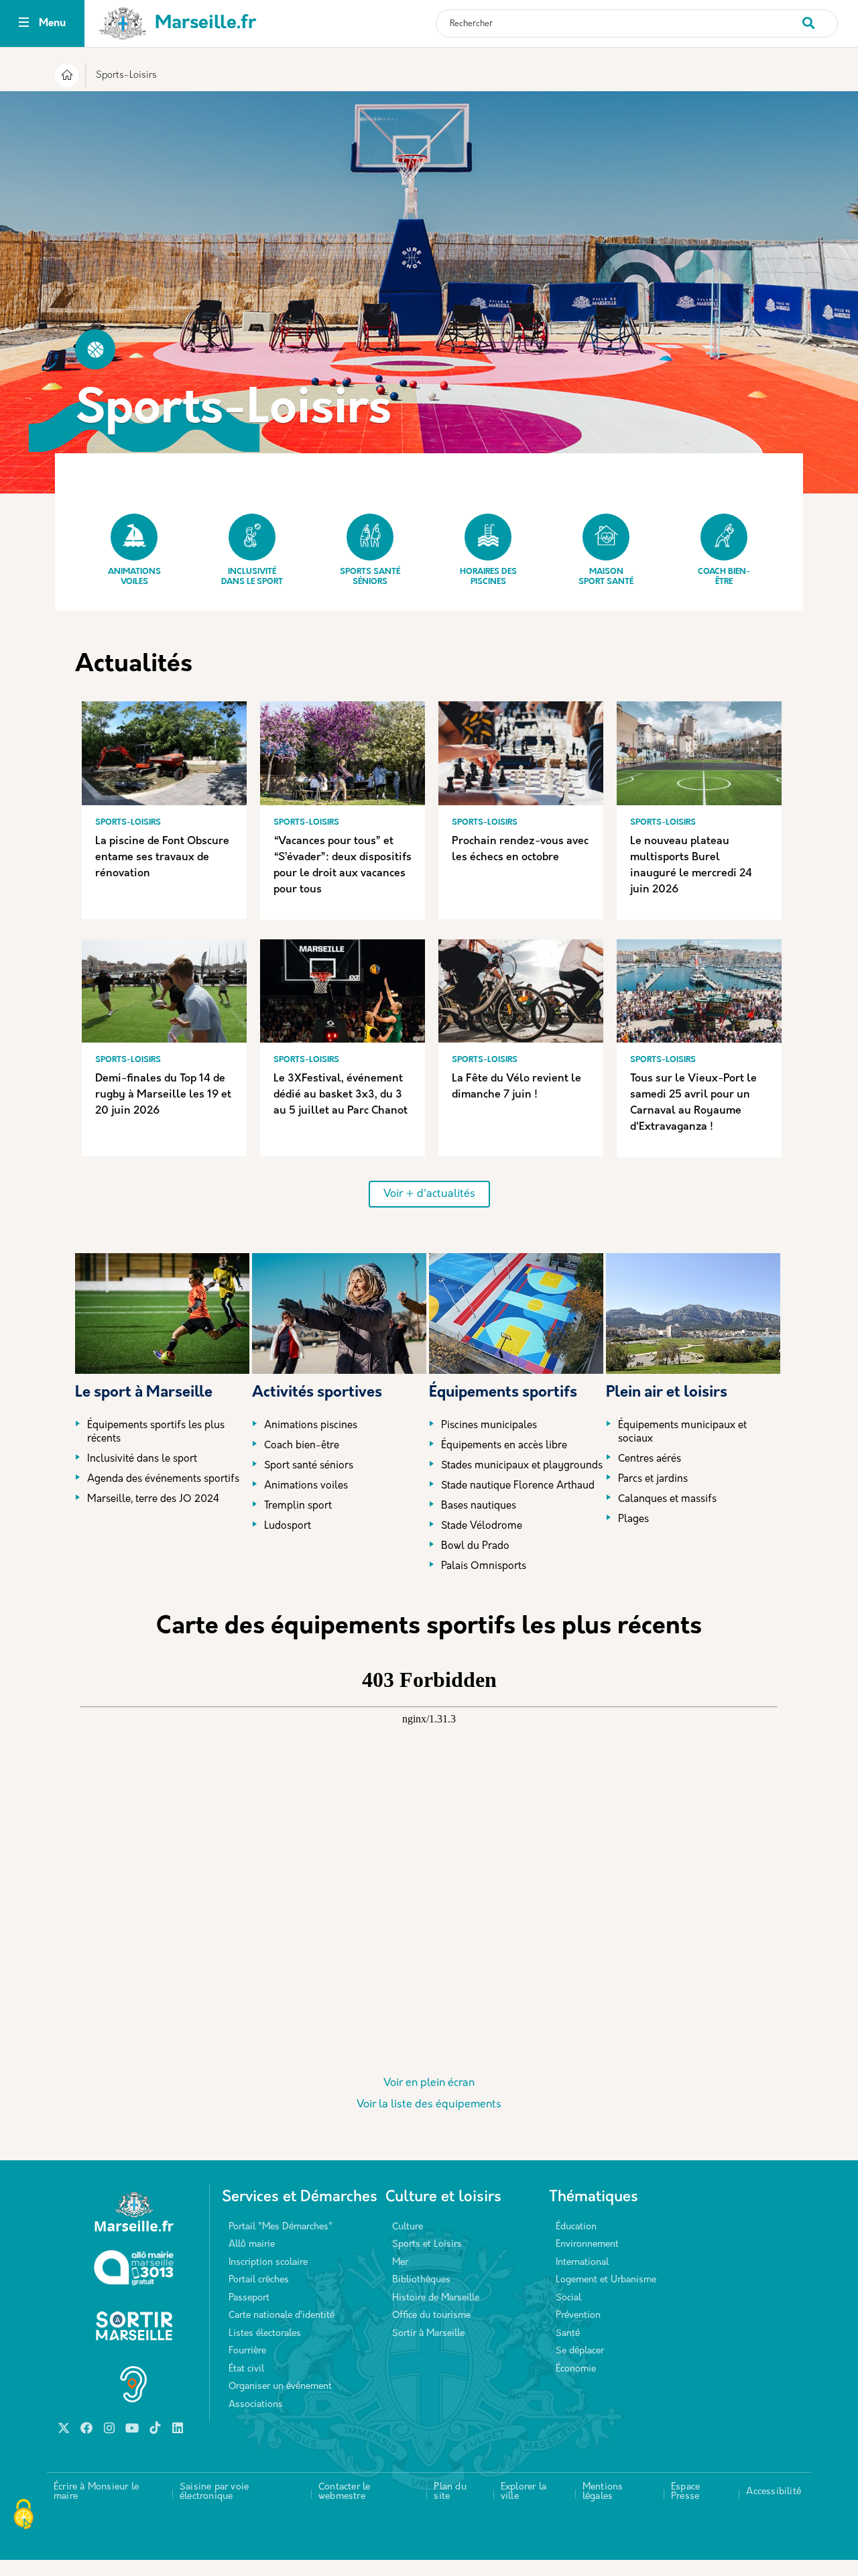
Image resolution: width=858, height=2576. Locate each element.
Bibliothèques (421, 2280)
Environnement (587, 2244)
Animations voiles (306, 1486)
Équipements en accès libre (504, 1446)
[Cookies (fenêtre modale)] (23, 2516)
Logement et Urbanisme (606, 2280)
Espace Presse (685, 2492)
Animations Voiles (134, 577)
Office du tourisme (431, 2316)
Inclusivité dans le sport (252, 577)
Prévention (578, 2316)
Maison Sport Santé (606, 577)
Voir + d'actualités (429, 1194)
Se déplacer (580, 2351)
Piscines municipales (489, 1426)
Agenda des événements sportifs (163, 1479)
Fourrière (247, 2351)
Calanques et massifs (667, 1500)
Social (568, 2298)
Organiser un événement (280, 2387)
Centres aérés (650, 1459)
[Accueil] (67, 77)
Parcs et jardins (653, 1479)
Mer (400, 2263)
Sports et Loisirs (427, 2244)
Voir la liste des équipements (429, 2105)
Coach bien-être (724, 577)
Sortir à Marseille (428, 2334)
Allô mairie (252, 2244)
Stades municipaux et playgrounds (522, 1466)
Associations (256, 2405)
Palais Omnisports (484, 1567)
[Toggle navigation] (24, 24)
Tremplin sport (298, 1506)
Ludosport (288, 1526)
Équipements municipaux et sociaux (682, 1432)
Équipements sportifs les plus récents (156, 1432)
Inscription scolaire (268, 2263)
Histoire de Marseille (436, 2298)
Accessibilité (774, 2492)
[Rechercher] (819, 16)
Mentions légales (603, 2492)
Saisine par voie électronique (214, 2492)
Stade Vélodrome (482, 1526)
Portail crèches (259, 2280)
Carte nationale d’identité (282, 2316)
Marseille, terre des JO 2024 (153, 1500)
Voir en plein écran (429, 2083)
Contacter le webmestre (344, 2492)
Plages (633, 1520)
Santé (568, 2334)
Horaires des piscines (488, 577)
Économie (576, 2369)
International (582, 2263)
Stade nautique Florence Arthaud (518, 1486)
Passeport (249, 2298)
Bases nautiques (479, 1506)
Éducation (576, 2227)
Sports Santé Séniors (370, 577)
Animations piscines (311, 1426)
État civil (246, 2369)
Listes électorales (265, 2334)
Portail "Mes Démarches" (281, 2227)
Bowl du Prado (475, 1546)
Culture (408, 2227)
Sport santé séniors (309, 1466)
